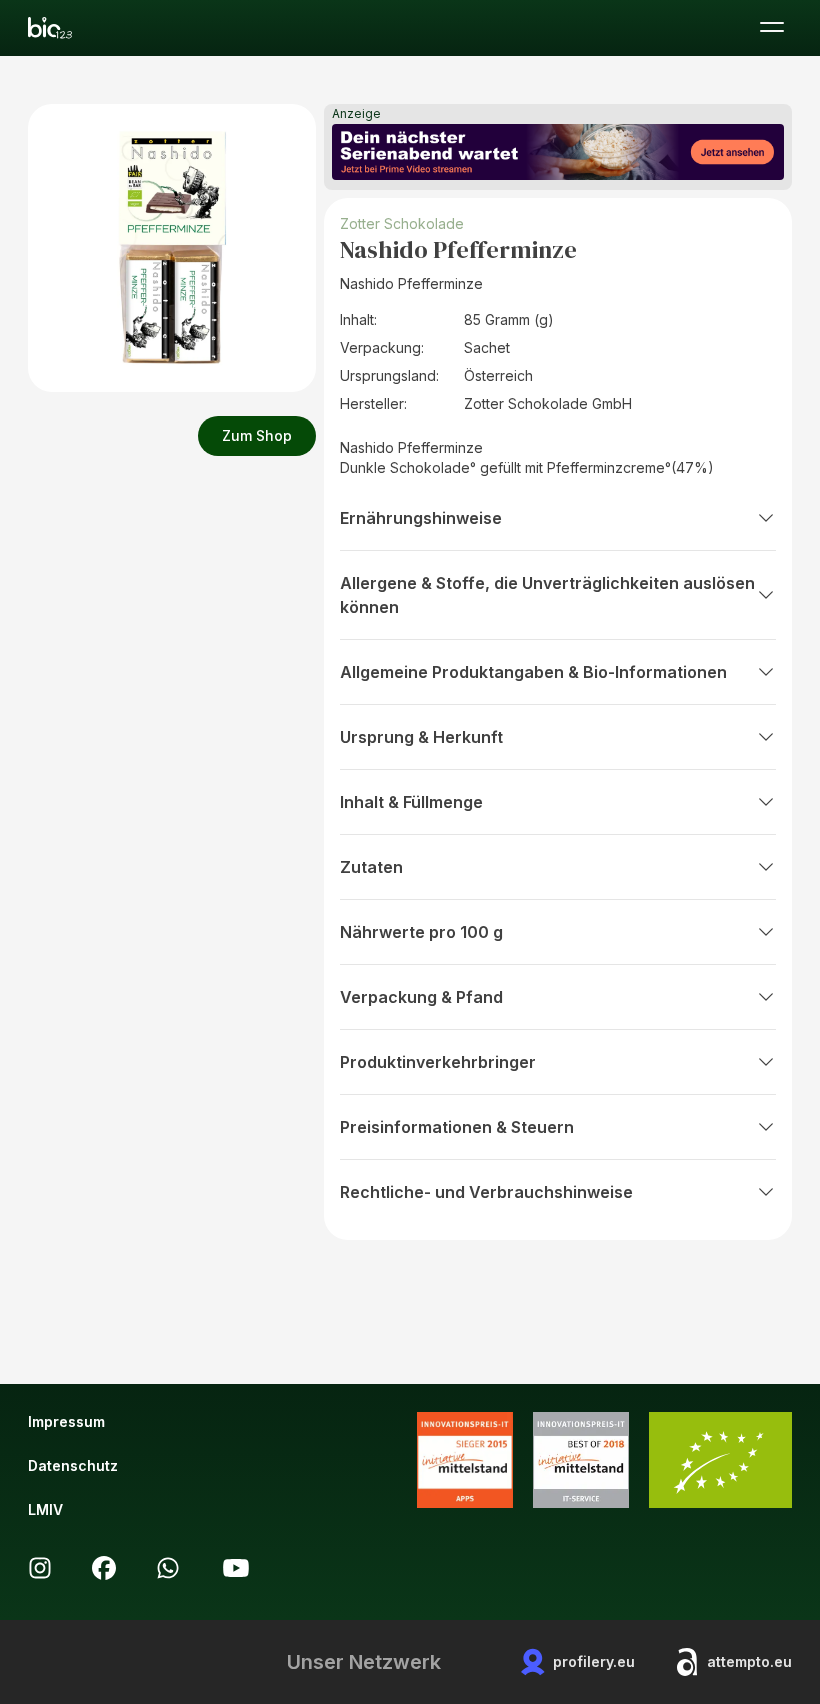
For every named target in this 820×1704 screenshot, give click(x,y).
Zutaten (371, 867)
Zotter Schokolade (402, 223)
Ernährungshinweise (421, 518)
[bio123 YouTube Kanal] (236, 1568)
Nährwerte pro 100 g (421, 932)
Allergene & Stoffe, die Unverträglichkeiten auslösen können (547, 595)
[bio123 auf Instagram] (40, 1568)
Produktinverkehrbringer (438, 1062)
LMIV (45, 1509)
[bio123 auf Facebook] (104, 1568)
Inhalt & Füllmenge (411, 802)
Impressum (66, 1421)
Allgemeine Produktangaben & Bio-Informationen (533, 672)
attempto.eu (749, 1661)
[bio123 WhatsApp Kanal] (168, 1568)
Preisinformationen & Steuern (457, 1127)
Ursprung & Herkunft (421, 737)
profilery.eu (594, 1661)
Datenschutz (73, 1465)
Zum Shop (257, 435)
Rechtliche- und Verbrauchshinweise (486, 1192)
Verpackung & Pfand (421, 997)
